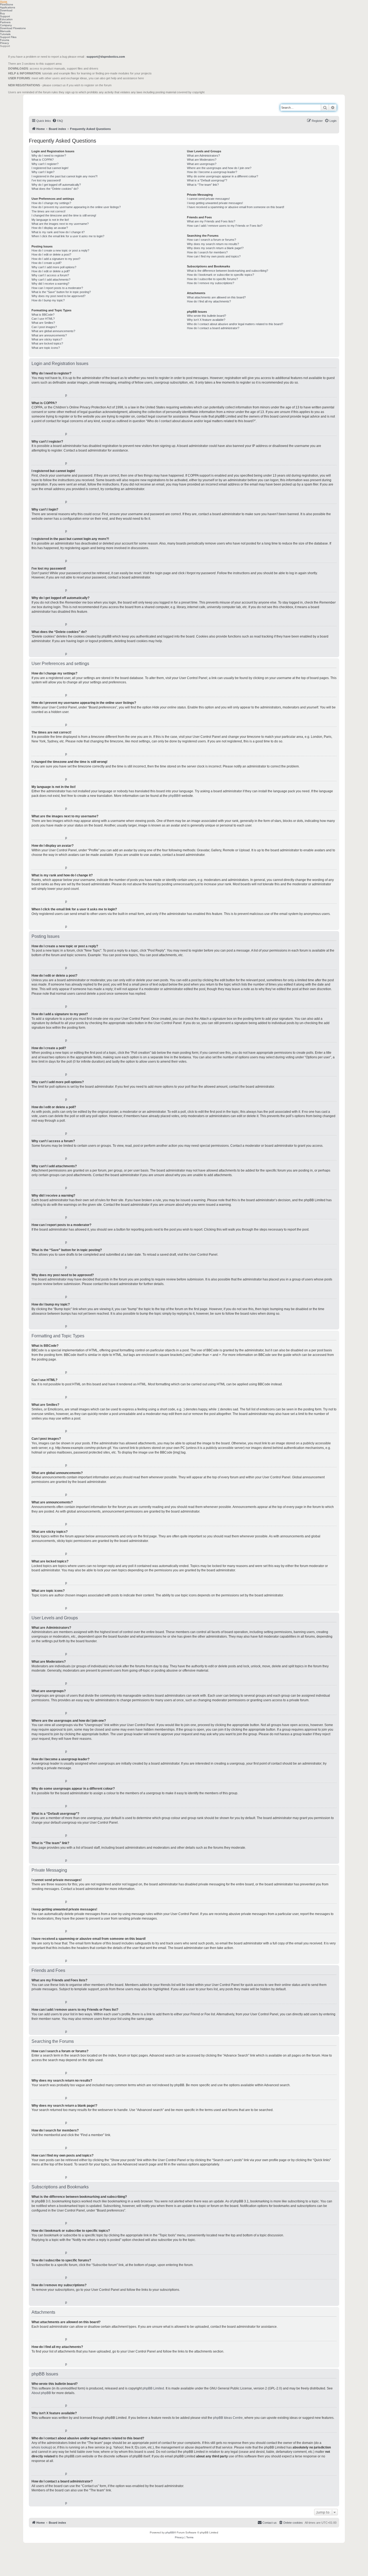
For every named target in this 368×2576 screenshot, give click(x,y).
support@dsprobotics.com (106, 57)
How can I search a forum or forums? (211, 240)
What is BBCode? (43, 315)
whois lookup (41, 2447)
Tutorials (5, 34)
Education (6, 19)
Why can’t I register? (45, 164)
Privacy (4, 43)
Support (5, 16)
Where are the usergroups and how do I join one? (219, 168)
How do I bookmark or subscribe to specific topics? (221, 275)
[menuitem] (58, 121)
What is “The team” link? (203, 185)
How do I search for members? (207, 252)
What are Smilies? (43, 323)
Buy (2, 13)
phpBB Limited (153, 2388)
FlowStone (7, 4)
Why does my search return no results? (213, 244)
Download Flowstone (13, 28)
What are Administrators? (203, 156)
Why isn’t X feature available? (206, 320)
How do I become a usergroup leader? (212, 172)
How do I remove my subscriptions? (211, 283)
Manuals (5, 31)
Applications (8, 7)
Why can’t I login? (43, 172)
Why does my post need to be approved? (58, 296)
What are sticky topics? (47, 339)
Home (4, 1)
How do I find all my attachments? (209, 301)
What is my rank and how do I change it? (58, 232)
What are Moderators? (202, 160)
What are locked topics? (47, 343)
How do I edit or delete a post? (51, 254)
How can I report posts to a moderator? (57, 288)
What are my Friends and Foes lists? (211, 221)
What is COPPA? (43, 160)
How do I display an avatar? (50, 228)
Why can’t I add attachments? (51, 280)
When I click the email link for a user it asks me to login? (68, 236)
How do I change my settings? (51, 203)
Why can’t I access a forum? (50, 275)
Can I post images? (44, 327)
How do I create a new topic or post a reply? (60, 250)
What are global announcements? (53, 331)
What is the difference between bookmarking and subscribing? (228, 271)
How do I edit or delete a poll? (51, 271)
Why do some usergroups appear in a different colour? (223, 176)
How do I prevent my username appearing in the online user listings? (76, 207)
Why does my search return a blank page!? (215, 248)
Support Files (8, 37)
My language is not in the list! (50, 220)
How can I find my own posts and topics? (214, 256)
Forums (5, 40)
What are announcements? (49, 335)
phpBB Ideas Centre (228, 2418)
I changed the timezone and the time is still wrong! (64, 215)
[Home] (53, 105)
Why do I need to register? (49, 156)
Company (6, 25)
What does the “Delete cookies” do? (55, 189)
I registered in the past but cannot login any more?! (65, 176)
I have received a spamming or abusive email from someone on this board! (236, 207)
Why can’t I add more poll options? (54, 267)
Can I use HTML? (43, 319)
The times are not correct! (48, 211)
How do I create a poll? (46, 263)
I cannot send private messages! (208, 199)
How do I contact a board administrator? (213, 328)
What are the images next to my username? (60, 224)
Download (6, 10)
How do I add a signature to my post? (56, 259)
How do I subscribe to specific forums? (212, 279)
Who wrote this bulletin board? (206, 316)
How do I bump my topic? (48, 300)
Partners (5, 22)
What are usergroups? (202, 164)
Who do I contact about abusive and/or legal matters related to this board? (235, 324)
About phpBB (41, 2393)
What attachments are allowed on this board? (216, 297)
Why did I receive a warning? (50, 284)
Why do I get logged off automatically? (56, 185)
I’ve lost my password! (46, 180)
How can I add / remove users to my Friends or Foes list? (225, 226)
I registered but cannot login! (50, 168)
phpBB (173, 796)
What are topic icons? (46, 348)
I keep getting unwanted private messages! (215, 203)
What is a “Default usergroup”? (207, 180)
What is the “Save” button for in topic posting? (61, 292)
